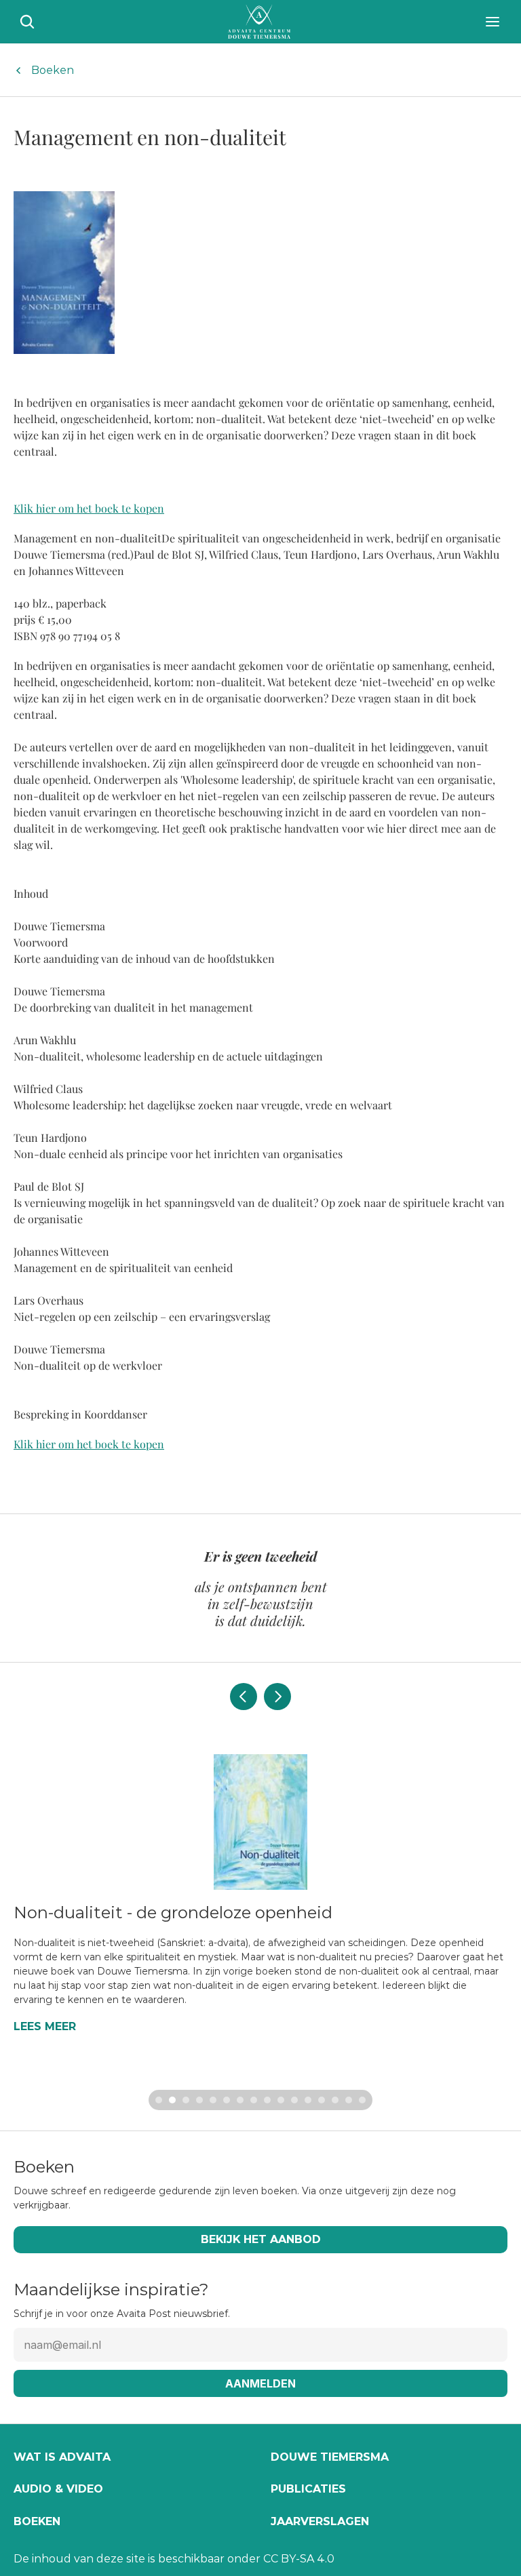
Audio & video (58, 2489)
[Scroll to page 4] (199, 2100)
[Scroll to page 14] (335, 2100)
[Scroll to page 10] (281, 2100)
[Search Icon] (27, 22)
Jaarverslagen (320, 2521)
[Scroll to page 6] (227, 2100)
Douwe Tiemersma (330, 2457)
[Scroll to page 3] (186, 2100)
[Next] (277, 1697)
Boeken (53, 70)
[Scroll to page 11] (294, 2100)
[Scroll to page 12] (308, 2100)
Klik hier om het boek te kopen (89, 508)
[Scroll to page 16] (364, 2100)
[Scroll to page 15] (349, 2100)
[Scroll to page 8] (254, 2100)
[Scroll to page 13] (322, 2100)
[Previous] (244, 1697)
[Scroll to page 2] (172, 2100)
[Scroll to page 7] (240, 2100)
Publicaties (308, 2489)
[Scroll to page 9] (267, 2100)
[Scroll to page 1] (157, 2100)
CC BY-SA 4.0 (299, 2559)
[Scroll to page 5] (213, 2100)
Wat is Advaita (62, 2457)
